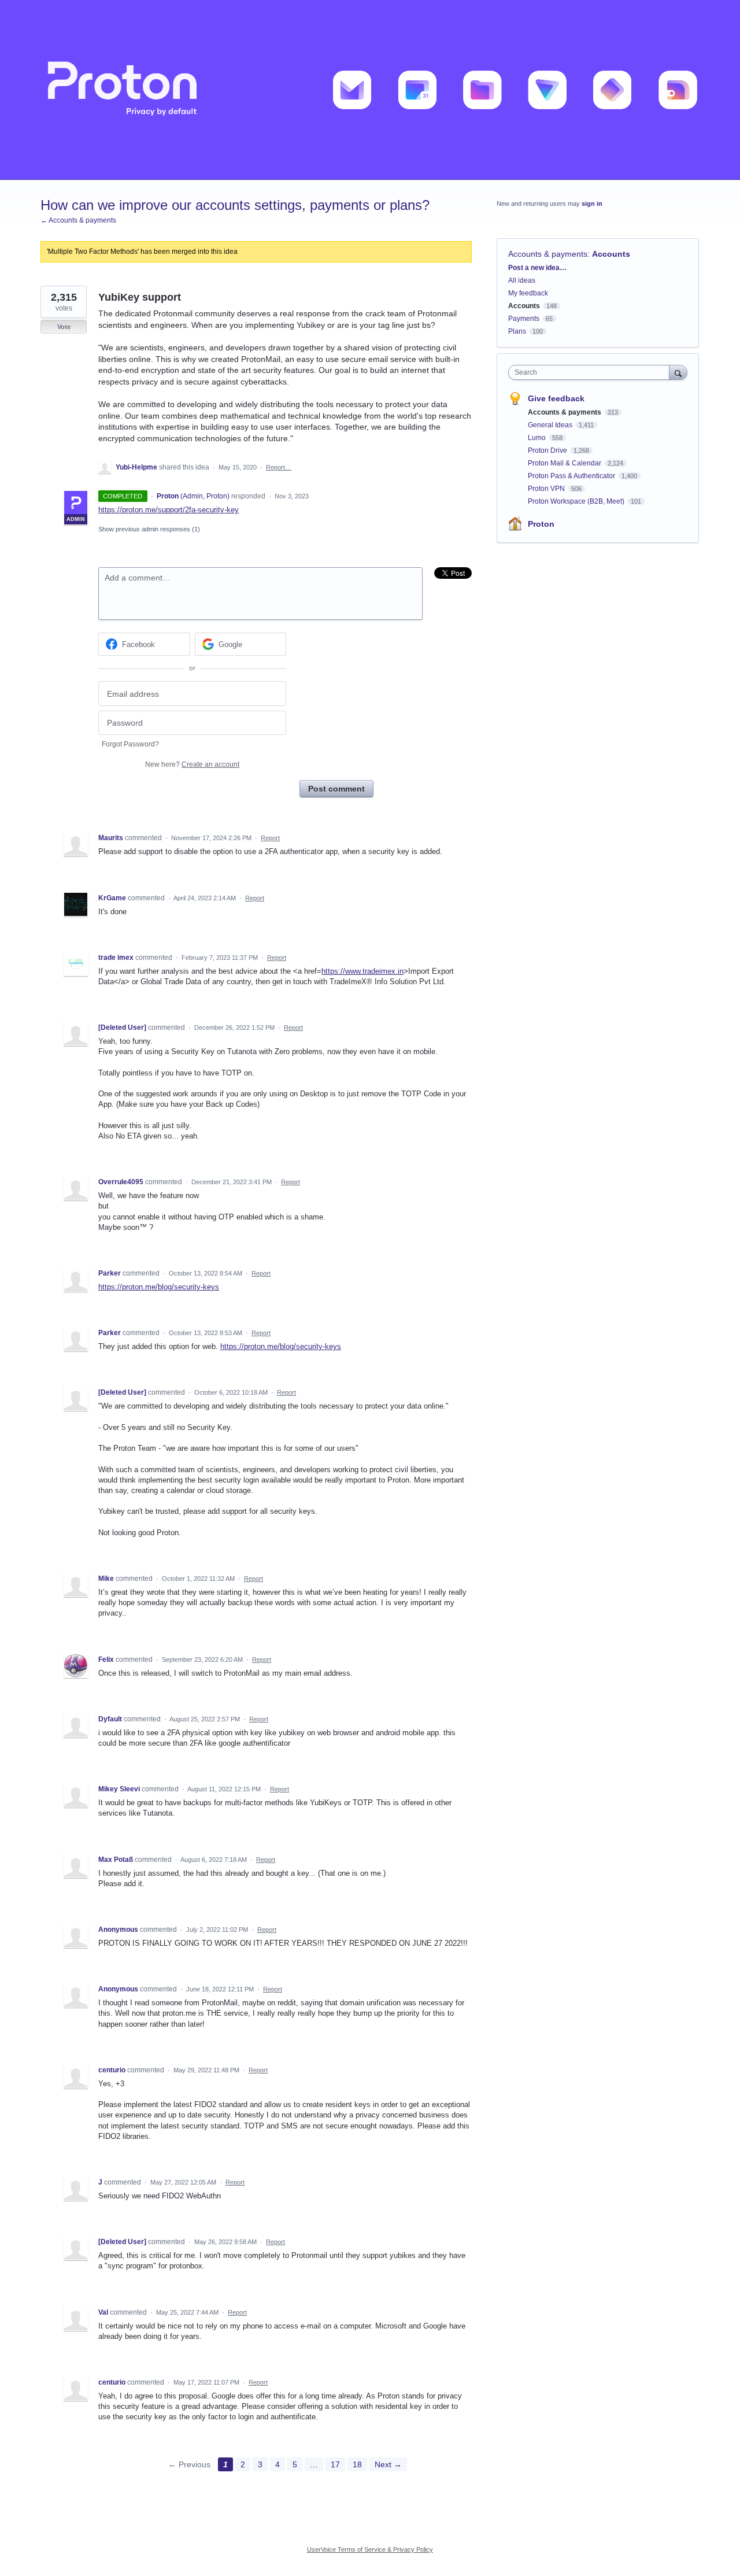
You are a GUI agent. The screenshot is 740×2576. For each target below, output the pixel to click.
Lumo (538, 438)
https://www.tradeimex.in (362, 971)
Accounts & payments (548, 254)
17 (335, 2464)
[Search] (678, 372)
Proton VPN (547, 489)
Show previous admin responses (149, 529)
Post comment (336, 789)
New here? (192, 764)
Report (270, 838)
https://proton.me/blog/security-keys (159, 1287)
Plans (517, 331)
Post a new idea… (537, 268)
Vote (64, 327)
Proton (541, 524)
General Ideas (551, 425)
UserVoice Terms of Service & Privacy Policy (370, 2549)
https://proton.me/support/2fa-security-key (169, 510)
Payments (524, 319)
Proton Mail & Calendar (565, 463)
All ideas (522, 280)
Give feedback (556, 398)
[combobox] (592, 372)
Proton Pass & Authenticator (572, 476)
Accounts (611, 254)
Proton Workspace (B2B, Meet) (577, 501)
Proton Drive (548, 450)
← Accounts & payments (78, 220)
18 (357, 2464)
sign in (592, 204)
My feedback (528, 293)
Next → (388, 2464)
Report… (279, 467)
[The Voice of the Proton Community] (370, 90)
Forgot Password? (130, 744)
